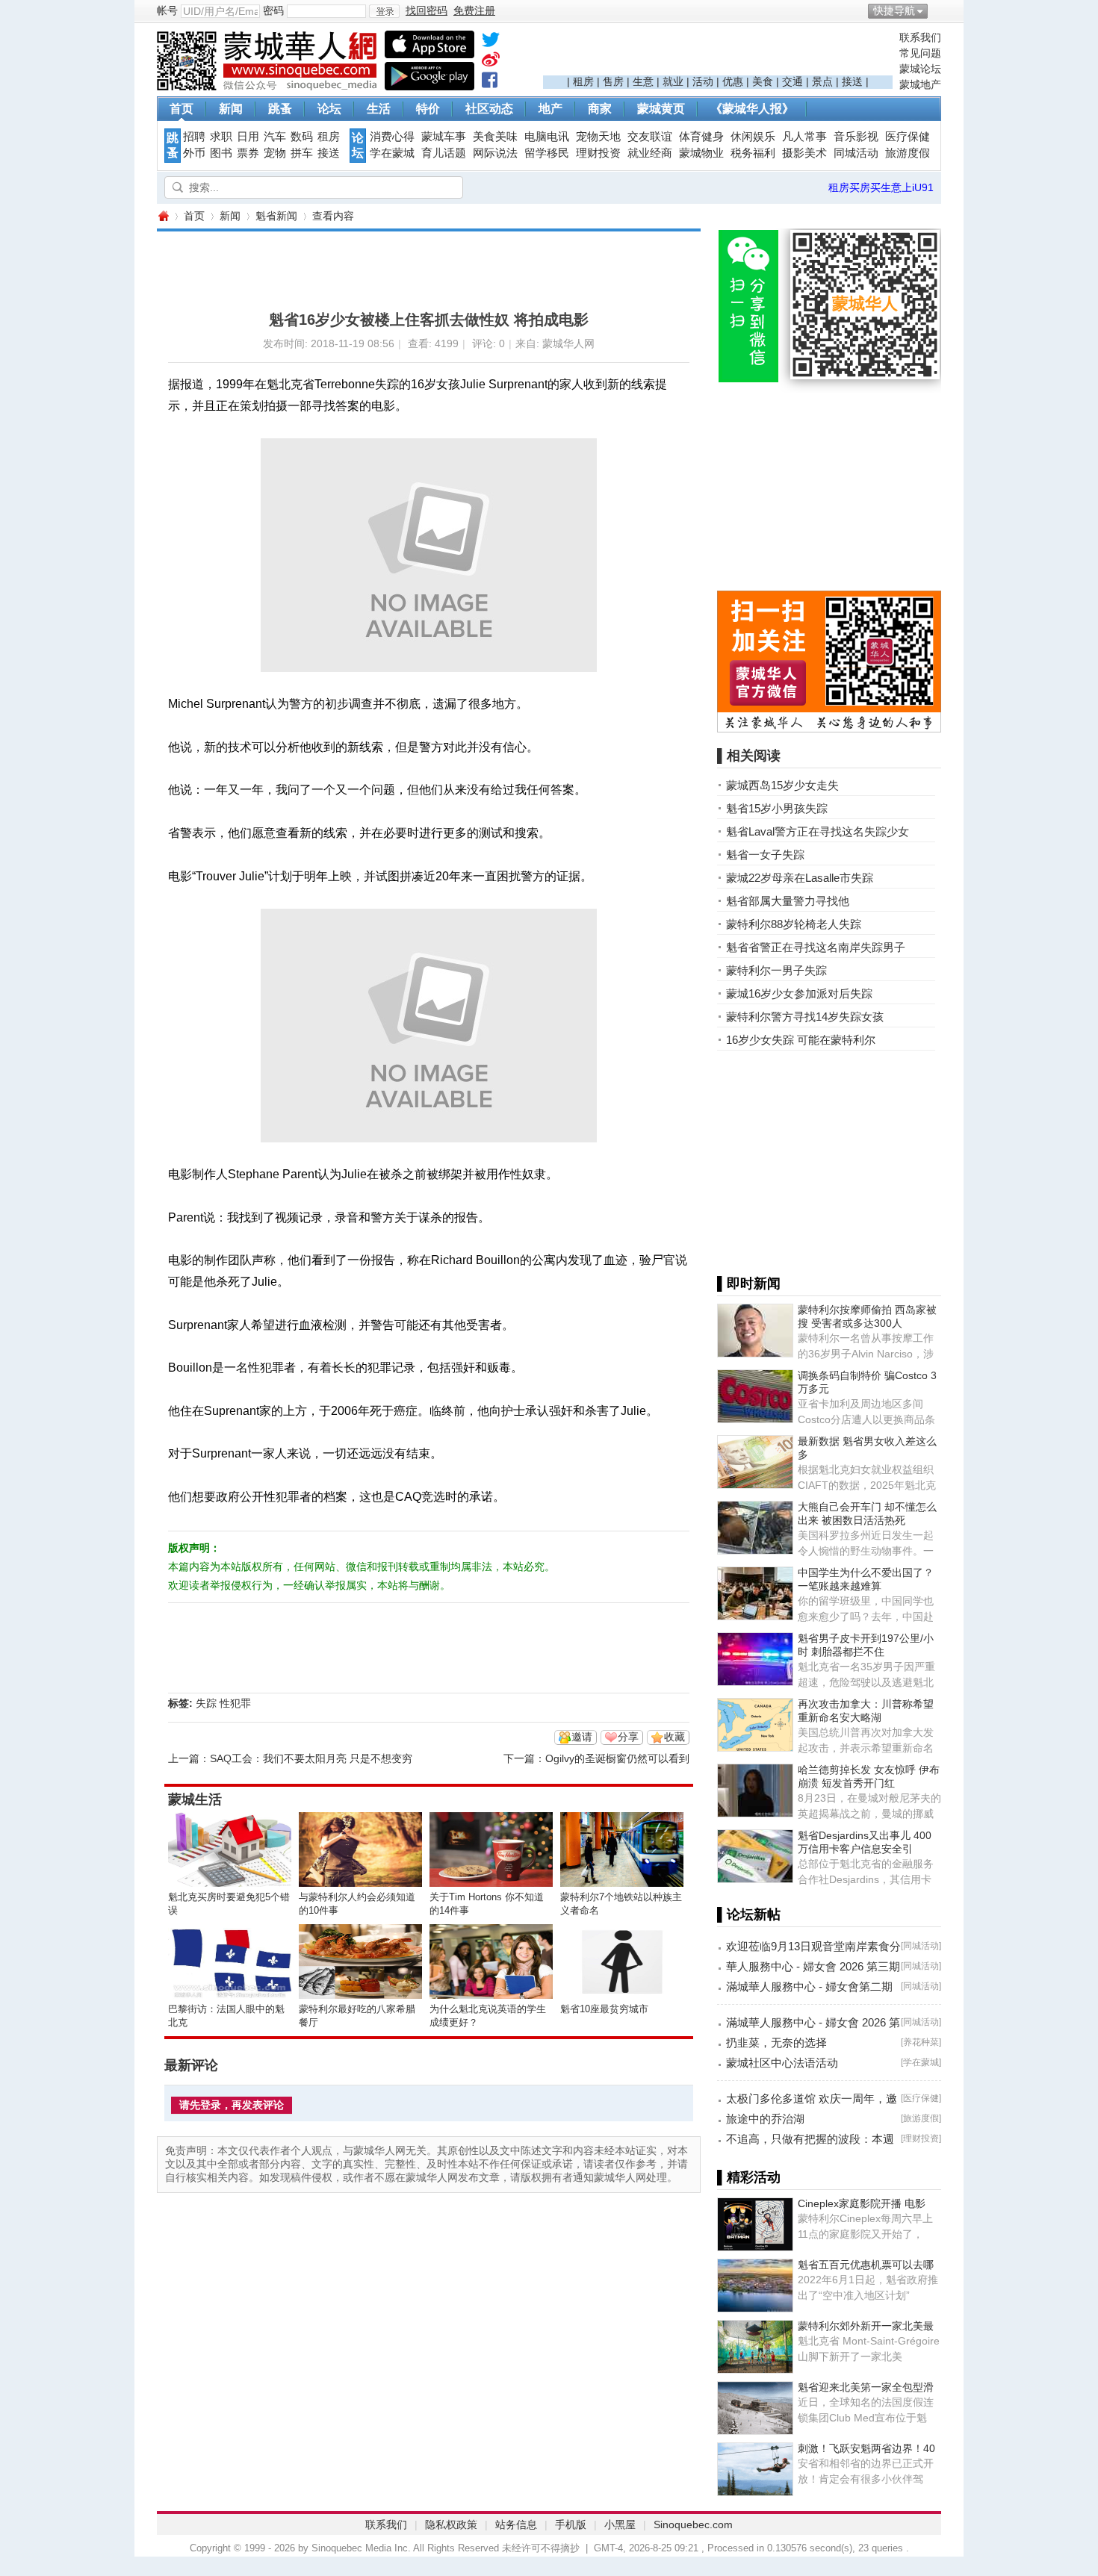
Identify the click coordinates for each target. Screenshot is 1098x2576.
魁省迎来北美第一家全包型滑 (866, 2387)
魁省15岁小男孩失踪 (777, 808)
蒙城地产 (920, 84)
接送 (852, 81)
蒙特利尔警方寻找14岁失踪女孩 (805, 1017)
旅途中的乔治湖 (765, 2119)
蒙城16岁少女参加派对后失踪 (799, 993)
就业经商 (650, 153)
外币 (194, 153)
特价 (428, 109)
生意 (643, 81)
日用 (248, 137)
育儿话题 (444, 153)
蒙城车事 (444, 137)
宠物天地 (598, 137)
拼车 (302, 153)
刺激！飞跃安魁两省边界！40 (866, 2448)
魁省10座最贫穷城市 (604, 2009)
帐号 (167, 10)
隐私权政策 (451, 2524)
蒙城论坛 (920, 69)
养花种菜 (921, 2042)
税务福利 (753, 153)
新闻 (231, 109)
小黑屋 (620, 2524)
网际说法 (495, 153)
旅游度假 (908, 153)
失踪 (206, 1703)
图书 (221, 153)
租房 (583, 81)
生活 (379, 109)
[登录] (384, 11)
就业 (673, 81)
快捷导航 (894, 10)
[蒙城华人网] (269, 87)
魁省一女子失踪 (765, 855)
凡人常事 (804, 137)
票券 (248, 153)
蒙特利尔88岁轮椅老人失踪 (794, 924)
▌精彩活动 (749, 2177)
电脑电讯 (547, 137)
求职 (221, 137)
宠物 (275, 153)
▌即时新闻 (749, 1284)
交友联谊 (650, 137)
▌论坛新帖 (749, 1914)
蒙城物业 (701, 153)
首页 (182, 109)
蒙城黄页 (661, 109)
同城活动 (856, 153)
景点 (822, 81)
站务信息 (516, 2524)
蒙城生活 (195, 1799)
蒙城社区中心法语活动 (782, 2063)
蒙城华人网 (163, 216)
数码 (302, 137)
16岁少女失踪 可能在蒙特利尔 (801, 1040)
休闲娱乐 (753, 137)
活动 (703, 81)
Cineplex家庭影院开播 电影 (862, 2203)
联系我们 (920, 37)
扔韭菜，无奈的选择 (776, 2043)
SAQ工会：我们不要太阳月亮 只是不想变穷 (311, 1758)
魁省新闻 (276, 216)
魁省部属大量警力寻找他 (788, 901)
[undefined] (491, 43)
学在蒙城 (392, 153)
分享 (628, 1737)
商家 (600, 109)
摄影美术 (804, 153)
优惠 (733, 81)
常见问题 (920, 53)
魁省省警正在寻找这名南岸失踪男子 (816, 947)
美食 (763, 81)
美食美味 (495, 137)
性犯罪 (235, 1703)
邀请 (582, 1737)
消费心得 (392, 137)
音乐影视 (856, 137)
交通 (793, 81)
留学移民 (547, 153)
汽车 (275, 137)
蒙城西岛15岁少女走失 (782, 785)
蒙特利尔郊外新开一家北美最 (866, 2326)
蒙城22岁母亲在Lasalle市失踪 (800, 878)
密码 (273, 10)
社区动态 (489, 109)
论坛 (329, 109)
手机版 (571, 2524)
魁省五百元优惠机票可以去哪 (866, 2265)
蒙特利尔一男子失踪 (776, 970)
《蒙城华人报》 (752, 109)
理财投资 (598, 153)
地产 (550, 109)
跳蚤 (280, 109)
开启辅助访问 (937, 10)
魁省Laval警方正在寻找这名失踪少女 (818, 831)
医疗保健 (908, 137)
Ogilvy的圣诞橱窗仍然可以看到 (617, 1758)
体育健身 (701, 137)
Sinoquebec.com (693, 2524)
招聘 (194, 137)
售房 (613, 81)
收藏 (674, 1737)
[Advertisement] (718, 53)
